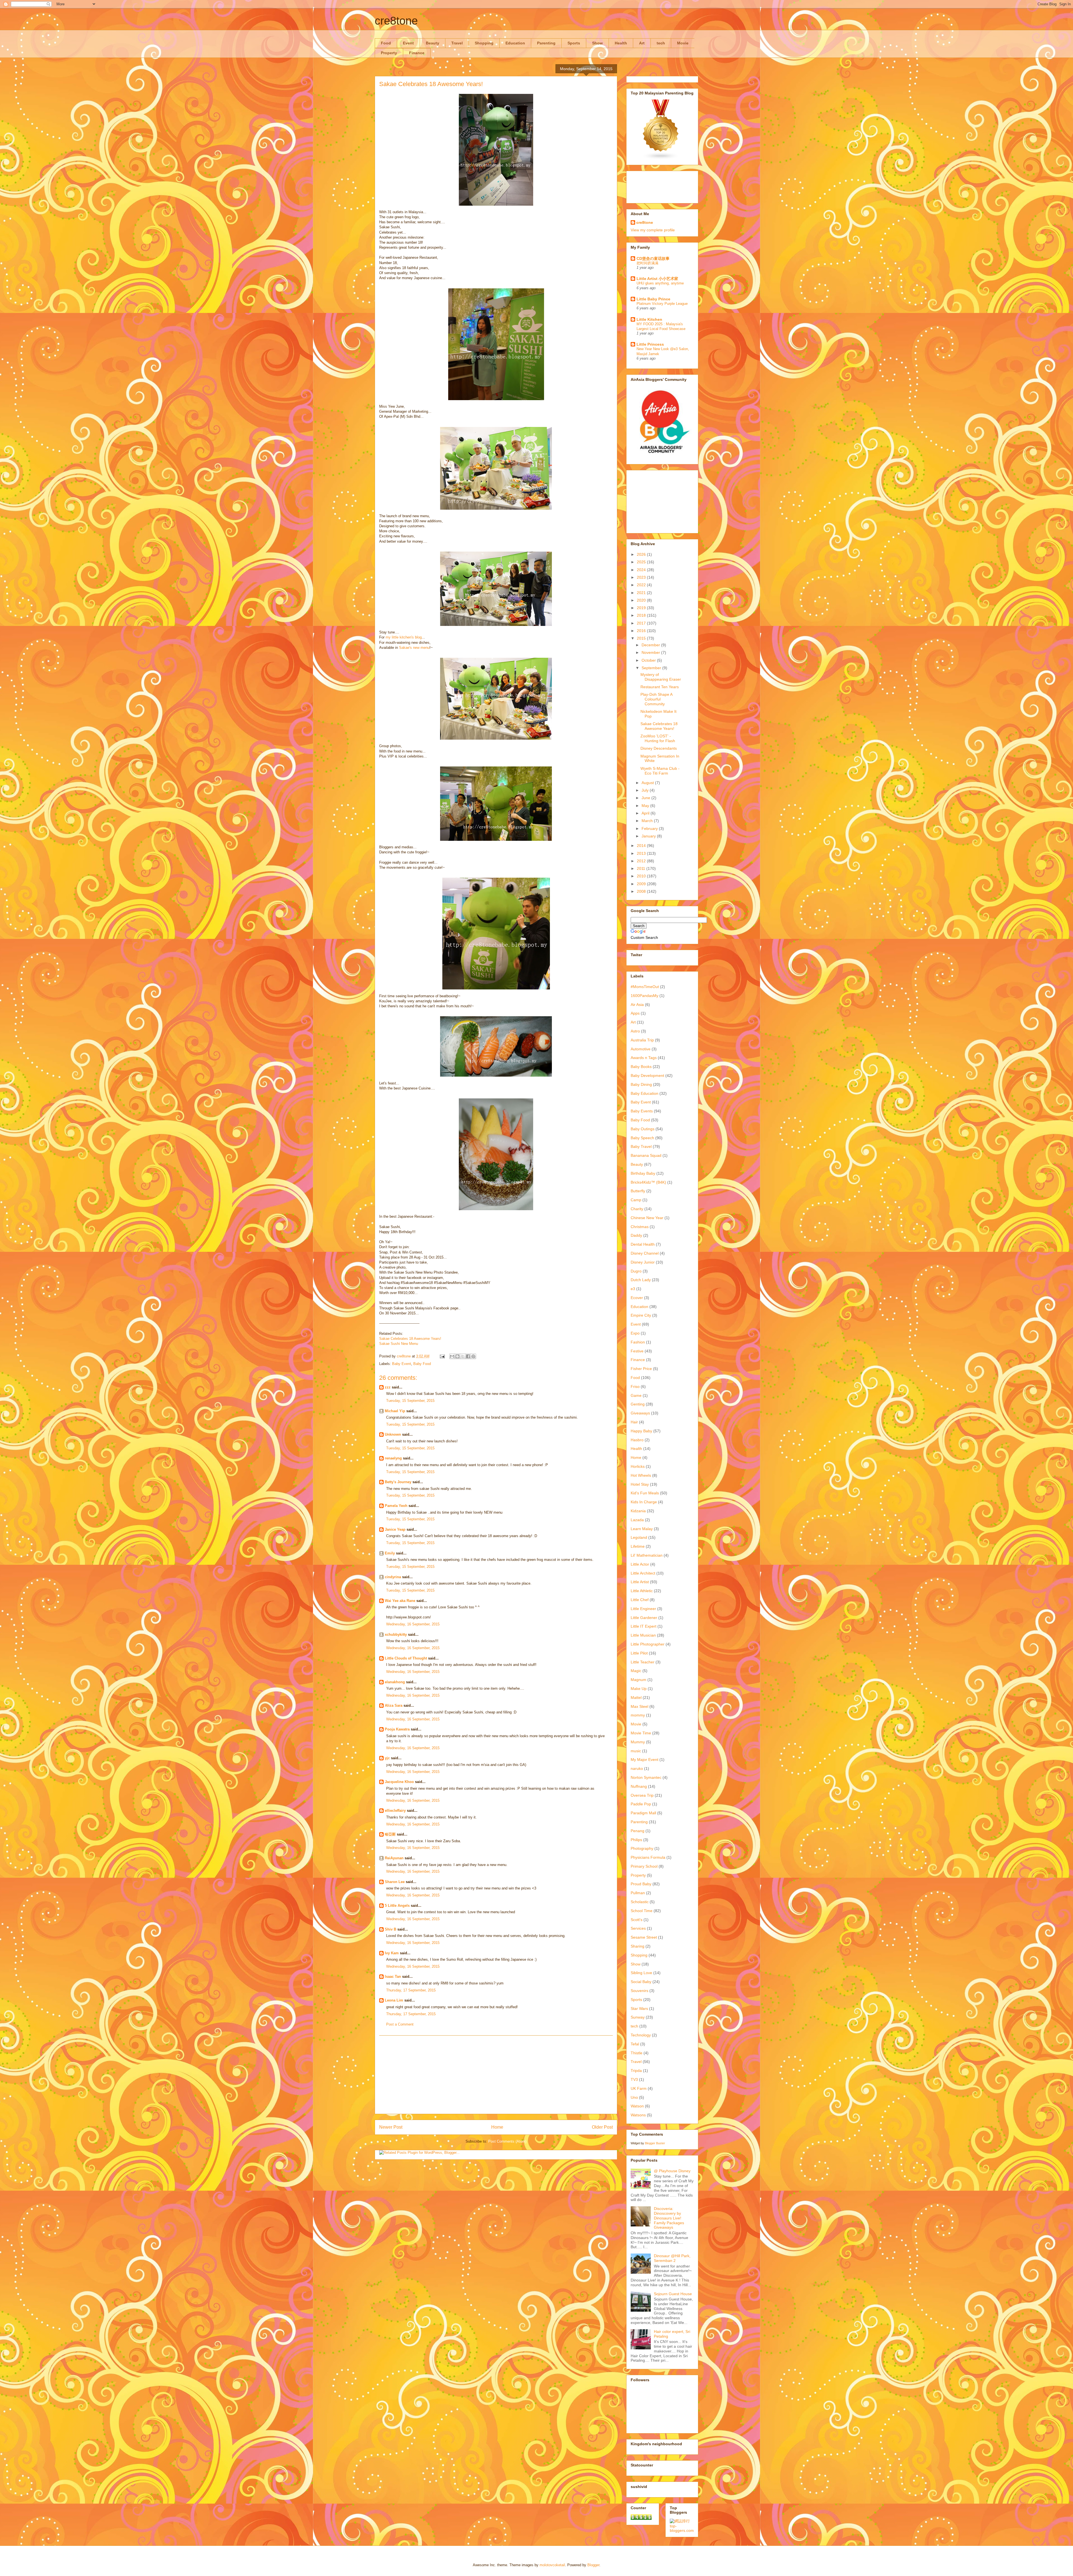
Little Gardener (644, 1618)
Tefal (635, 2044)
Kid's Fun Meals (645, 1493)
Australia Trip (642, 1040)
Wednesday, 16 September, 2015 (413, 1624)
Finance (417, 53)
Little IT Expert (644, 1626)
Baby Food (422, 1364)
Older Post (602, 2127)
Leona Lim (394, 2000)
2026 (642, 554)
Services (638, 1928)
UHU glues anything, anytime (660, 283)
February (650, 828)
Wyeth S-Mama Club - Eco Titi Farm (660, 771)
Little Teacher (643, 1662)
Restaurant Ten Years (660, 687)
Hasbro (637, 1440)
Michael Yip (395, 1411)
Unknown (393, 1434)
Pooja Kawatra (397, 1729)
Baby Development (647, 1075)
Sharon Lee (395, 1882)
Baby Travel (641, 1146)
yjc (387, 1758)
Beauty (433, 43)
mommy (638, 1715)
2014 (642, 846)
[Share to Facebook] (468, 1356)
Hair (634, 1422)
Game (636, 1395)
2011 (642, 868)
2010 (642, 876)
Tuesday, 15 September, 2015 (410, 1401)
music (636, 1751)
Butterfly (638, 1191)
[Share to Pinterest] (473, 1356)
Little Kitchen (649, 319)
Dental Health (643, 1244)
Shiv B (390, 1929)
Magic (636, 1671)
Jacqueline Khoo (399, 1782)
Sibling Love (641, 1973)
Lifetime (638, 1546)
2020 (642, 600)
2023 (642, 577)
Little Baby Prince (653, 299)
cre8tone (396, 21)
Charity (637, 1209)
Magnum (638, 1680)
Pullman (638, 1893)
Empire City (641, 1315)
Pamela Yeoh (396, 1506)
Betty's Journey (398, 1482)
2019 (642, 608)
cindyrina (393, 1577)
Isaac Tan (393, 1976)
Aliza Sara (394, 1705)
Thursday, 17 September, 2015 (411, 1990)
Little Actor (640, 1564)
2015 (642, 638)
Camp (636, 1200)
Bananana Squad (646, 1155)
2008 (642, 891)
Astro (635, 1031)
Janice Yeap (395, 1529)
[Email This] (452, 1356)
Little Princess (650, 344)
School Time (642, 1911)
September (652, 668)
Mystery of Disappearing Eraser (661, 677)
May (646, 806)
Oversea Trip (642, 1795)
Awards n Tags (644, 1058)
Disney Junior (643, 1262)
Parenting (546, 43)
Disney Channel (645, 1253)
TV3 (634, 2079)
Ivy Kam (392, 1953)
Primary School (644, 1866)
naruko (637, 1768)
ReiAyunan (394, 1858)
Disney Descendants (659, 748)
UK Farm (639, 2088)
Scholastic (640, 1902)
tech (661, 43)
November (651, 652)
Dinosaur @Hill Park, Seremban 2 (672, 2258)
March (648, 821)
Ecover (637, 1298)
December (651, 645)
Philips (636, 1840)
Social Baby (641, 1982)
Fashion (638, 1342)
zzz (388, 1387)
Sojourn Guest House (673, 2294)
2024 (642, 570)
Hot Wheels (641, 1475)
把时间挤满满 (647, 263)
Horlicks (638, 1466)
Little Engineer (643, 1609)
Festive (637, 1351)
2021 (642, 593)
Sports (574, 43)
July (646, 790)
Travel (457, 43)
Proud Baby (641, 1884)
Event (408, 43)
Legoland (639, 1537)
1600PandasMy (644, 996)
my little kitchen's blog (404, 637)
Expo (635, 1333)
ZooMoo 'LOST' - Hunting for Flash (658, 738)
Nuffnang (639, 1786)
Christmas (640, 1227)
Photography (642, 1848)
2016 (642, 631)
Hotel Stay (640, 1484)
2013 (642, 853)
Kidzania (638, 1511)
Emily (390, 1553)
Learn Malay (642, 1529)
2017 (642, 623)
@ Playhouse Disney (672, 2171)
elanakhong (395, 1682)
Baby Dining (641, 1084)
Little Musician (643, 1635)
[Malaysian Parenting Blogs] (661, 158)
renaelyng (393, 1458)
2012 (642, 861)
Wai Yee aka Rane (400, 1601)
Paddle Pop (641, 1804)
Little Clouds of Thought (406, 1658)
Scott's (637, 1920)
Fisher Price (641, 1369)
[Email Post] (442, 1356)
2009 (642, 884)
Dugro (636, 1271)
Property (389, 53)
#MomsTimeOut (645, 987)
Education (515, 43)
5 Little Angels (397, 1906)
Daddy (636, 1235)
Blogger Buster (655, 2143)
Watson (637, 2106)
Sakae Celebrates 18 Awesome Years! (410, 1339)
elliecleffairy (395, 1811)
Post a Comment (400, 2024)
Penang (638, 1831)
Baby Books (641, 1067)
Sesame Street (644, 1937)
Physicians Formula (648, 1857)
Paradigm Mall (643, 1813)
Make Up (639, 1689)
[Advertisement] (496, 2075)
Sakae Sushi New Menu (399, 1344)
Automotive (641, 1049)
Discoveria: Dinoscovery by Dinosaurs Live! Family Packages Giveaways (669, 2218)
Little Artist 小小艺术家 (657, 279)
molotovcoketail (552, 2565)
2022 (642, 585)
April (646, 813)
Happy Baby (641, 1431)
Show (597, 43)
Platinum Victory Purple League (662, 304)
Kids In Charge (644, 1502)
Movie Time (641, 1733)
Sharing (638, 1946)
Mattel (636, 1697)
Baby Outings (643, 1129)
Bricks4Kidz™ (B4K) (648, 1182)
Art (642, 43)
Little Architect (643, 1573)
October (649, 660)
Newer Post (391, 2127)
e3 (633, 1289)
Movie (683, 43)
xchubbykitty (396, 1634)
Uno (634, 2097)
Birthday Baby (643, 1173)
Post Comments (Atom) (507, 2141)
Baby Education (644, 1093)
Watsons (638, 2115)
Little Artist (640, 1582)
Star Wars (639, 2008)
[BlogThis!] (457, 1356)
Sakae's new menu (414, 648)
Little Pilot (639, 1653)
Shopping (484, 43)
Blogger (593, 2565)
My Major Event (644, 1760)
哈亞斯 (390, 1834)
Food (386, 43)
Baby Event (402, 1364)
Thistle (637, 2053)
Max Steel (639, 1706)
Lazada (637, 1520)
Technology (641, 2035)
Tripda (636, 2071)
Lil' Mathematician (647, 1555)
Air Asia (637, 1005)
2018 (642, 615)
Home (497, 2127)
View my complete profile (653, 230)
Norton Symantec (646, 1777)
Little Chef (640, 1600)
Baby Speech (642, 1138)
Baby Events (642, 1111)
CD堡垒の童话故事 (653, 258)
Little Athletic (642, 1591)
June (646, 798)
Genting (638, 1404)
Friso (635, 1386)
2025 (642, 562)
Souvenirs (639, 1991)
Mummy (638, 1742)
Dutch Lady (641, 1280)
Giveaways (640, 1413)
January (649, 836)
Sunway (638, 2017)
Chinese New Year (647, 1218)
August (648, 783)
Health (621, 43)
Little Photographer (648, 1644)
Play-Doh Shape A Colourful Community (656, 699)
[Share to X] (463, 1356)
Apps (635, 1013)
